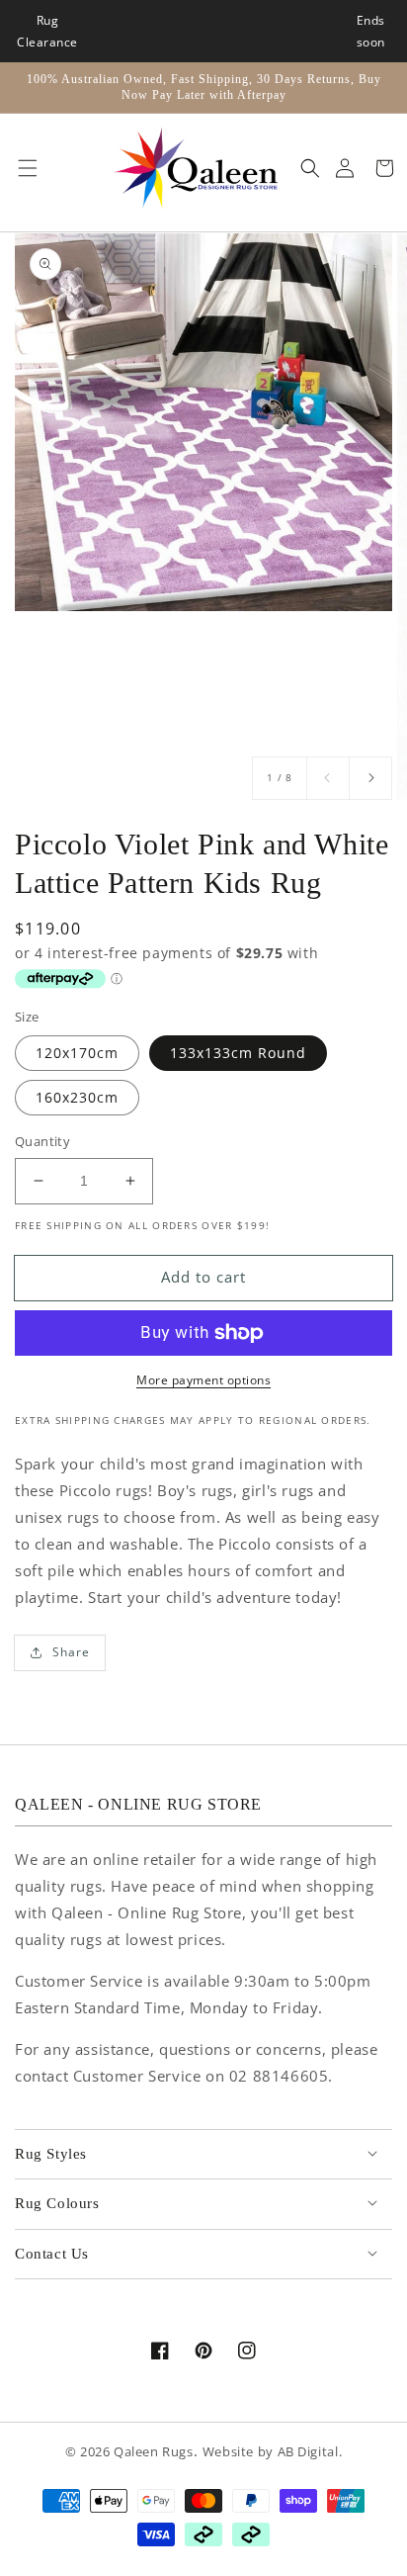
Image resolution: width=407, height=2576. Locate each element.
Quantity (42, 1141)
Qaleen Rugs (154, 2452)
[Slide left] (328, 778)
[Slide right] (370, 778)
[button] (23, 168)
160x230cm (77, 1097)
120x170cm (77, 1053)
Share (71, 1652)
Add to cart (203, 1277)
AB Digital (308, 2452)
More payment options (203, 1380)
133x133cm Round (238, 1053)
